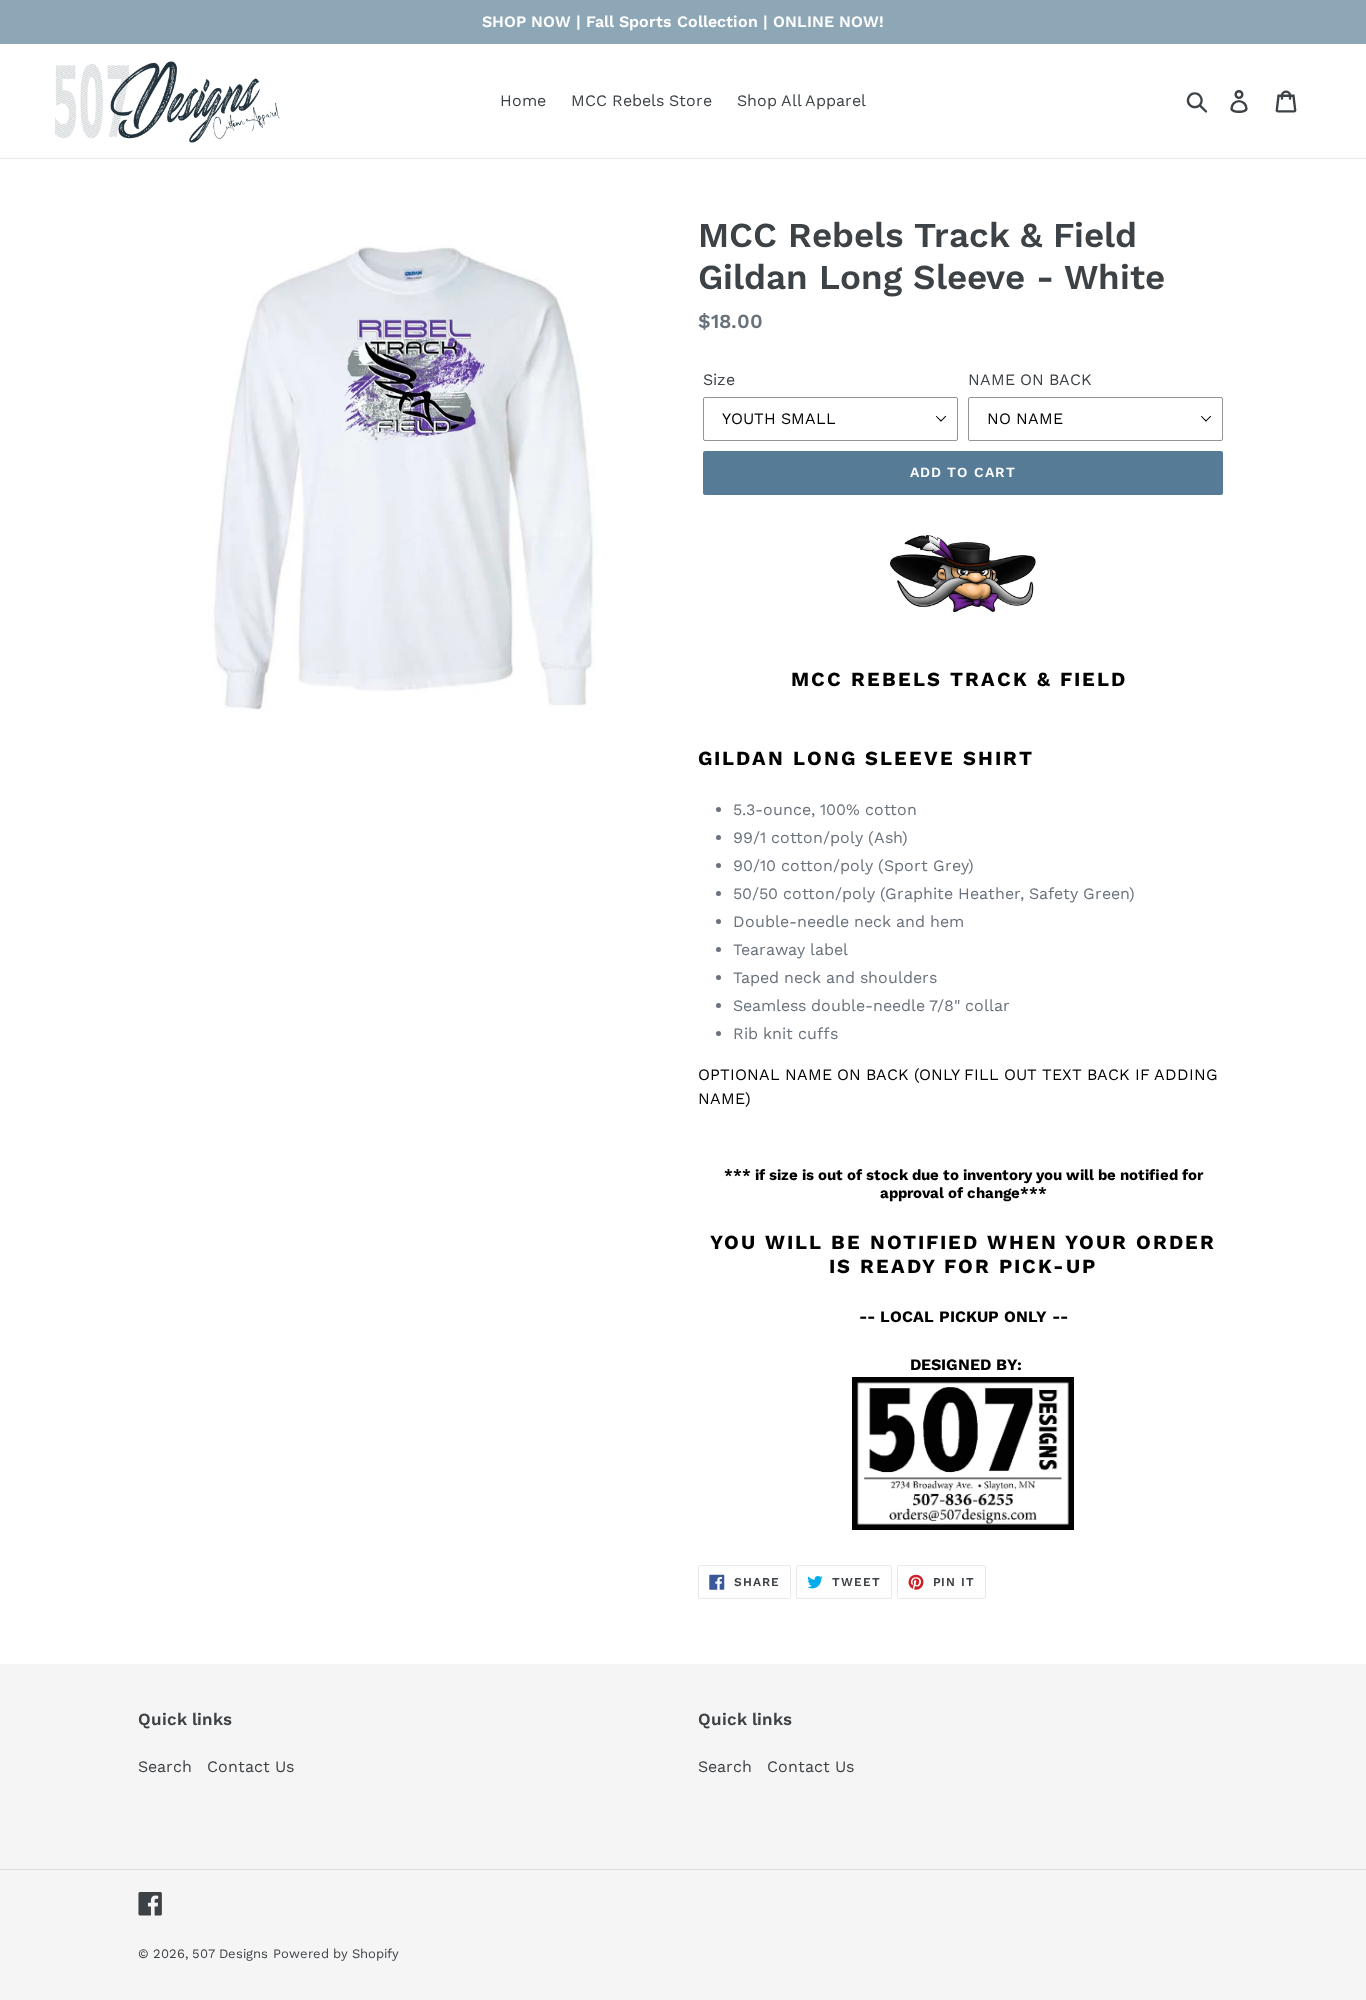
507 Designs (230, 1953)
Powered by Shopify (336, 1953)
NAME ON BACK (1030, 379)
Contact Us (250, 1766)
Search (165, 1766)
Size (719, 379)
